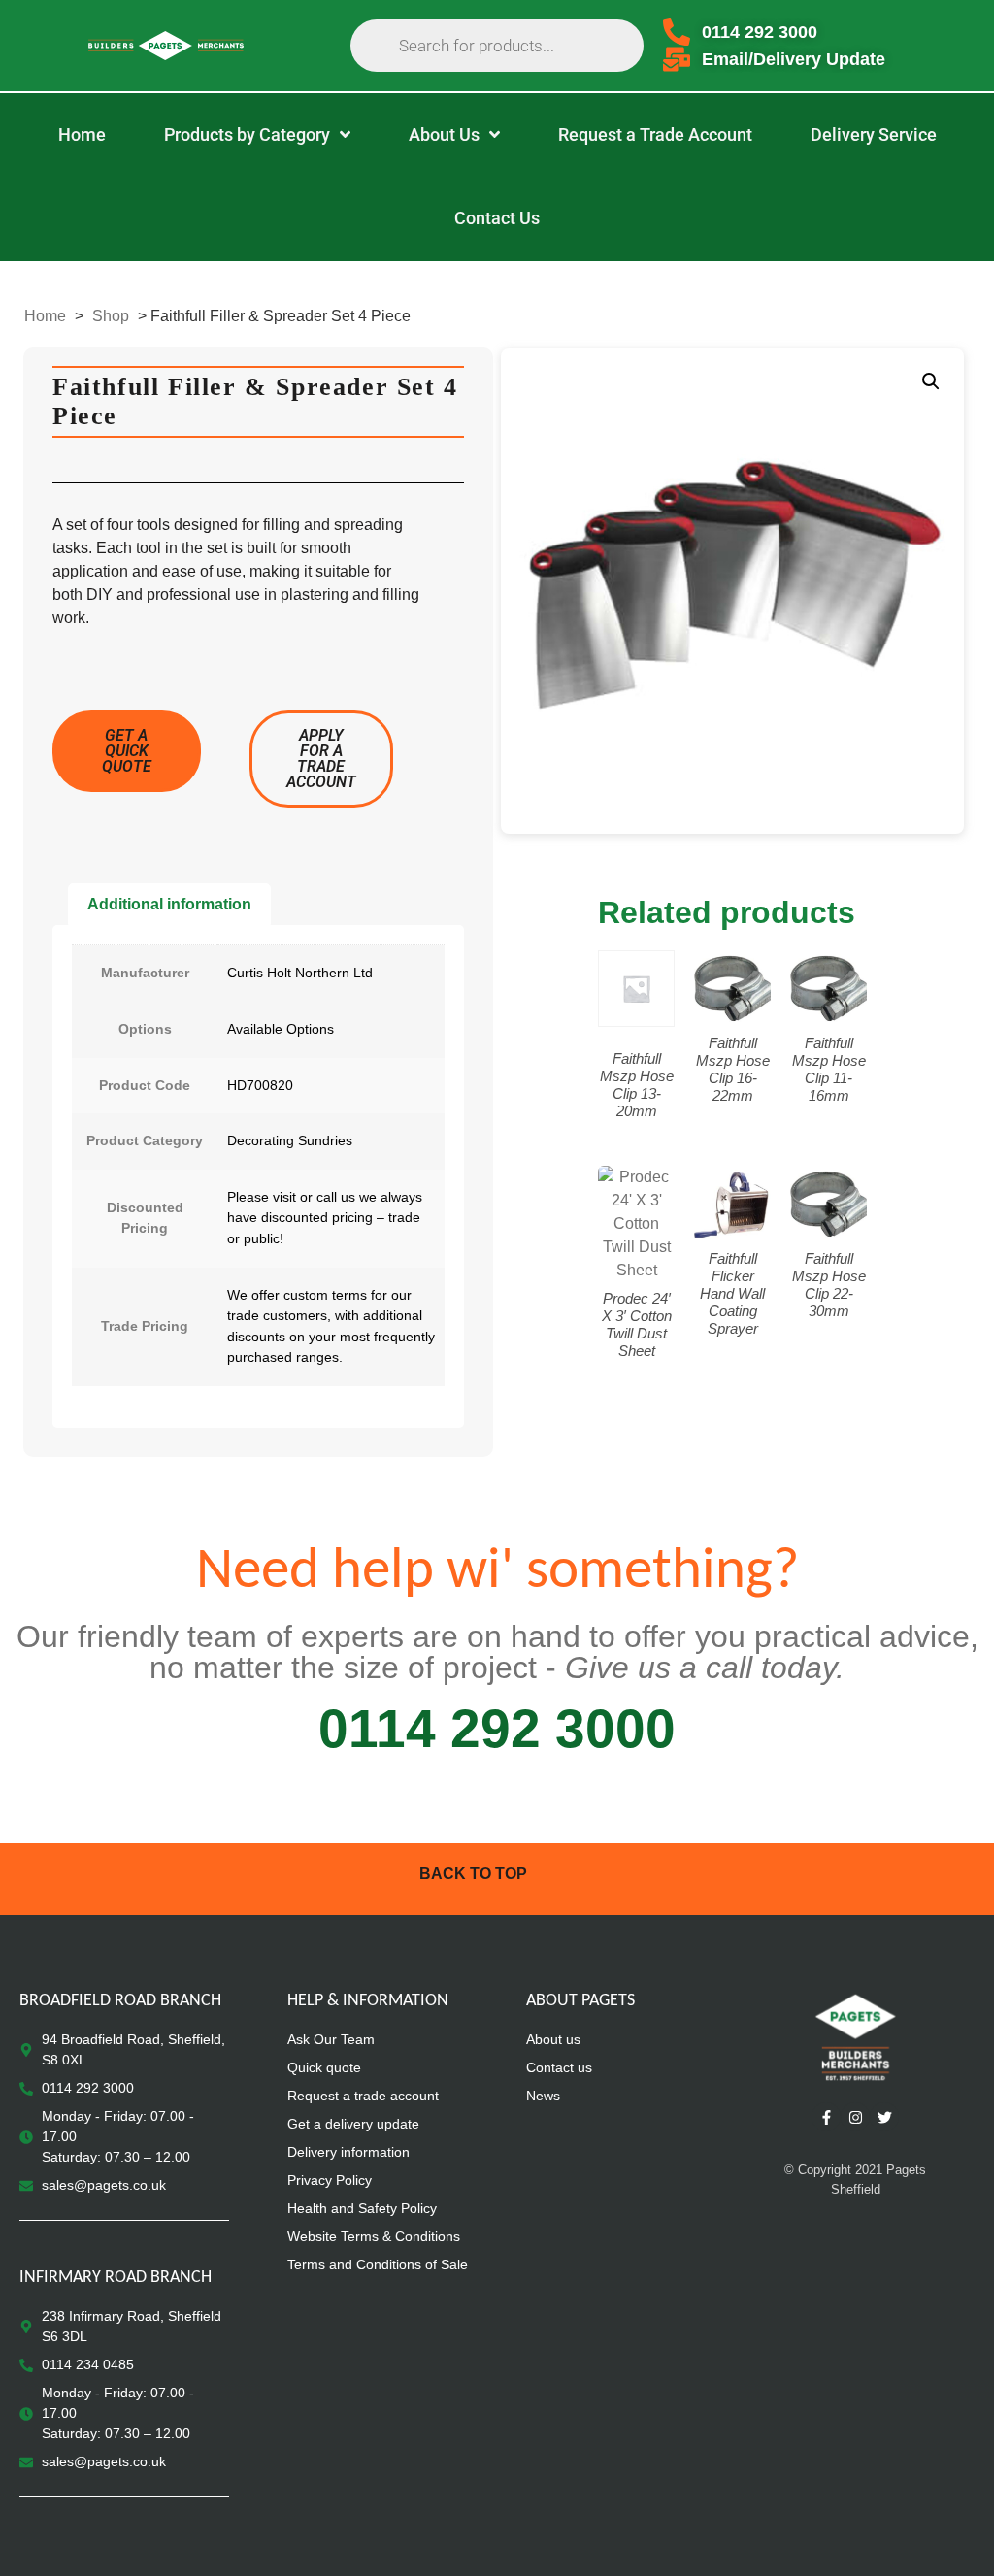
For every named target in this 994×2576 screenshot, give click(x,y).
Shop (111, 316)
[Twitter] (884, 2117)
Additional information (169, 904)
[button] (931, 381)
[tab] (169, 905)
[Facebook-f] (826, 2117)
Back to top (473, 1874)
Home (45, 316)
